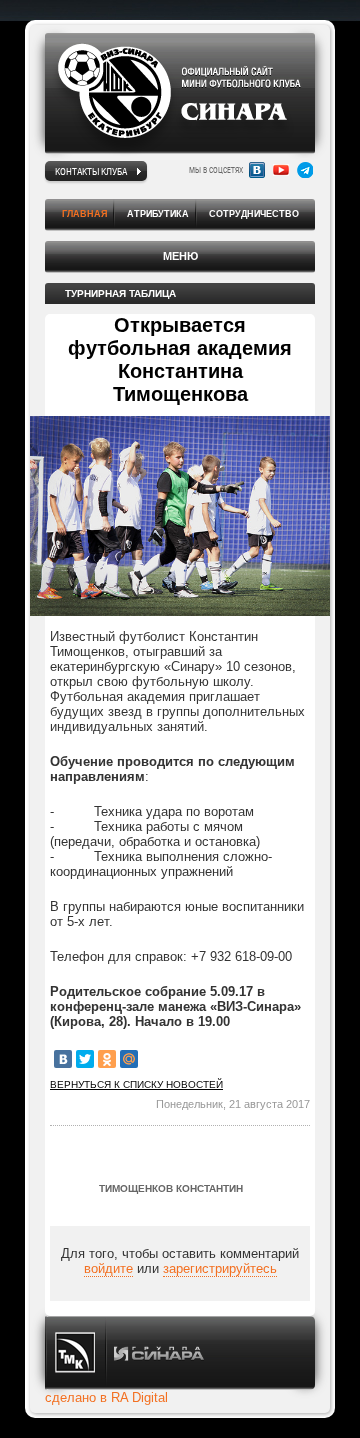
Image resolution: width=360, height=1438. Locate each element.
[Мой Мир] (129, 1059)
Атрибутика (158, 214)
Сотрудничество (254, 214)
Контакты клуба (91, 171)
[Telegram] (305, 170)
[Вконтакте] (257, 170)
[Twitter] (85, 1059)
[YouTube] (281, 170)
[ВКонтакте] (63, 1059)
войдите (108, 1268)
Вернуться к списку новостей (136, 1084)
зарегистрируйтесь (220, 1268)
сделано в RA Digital (106, 1397)
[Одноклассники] (107, 1059)
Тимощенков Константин (171, 1188)
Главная (84, 214)
